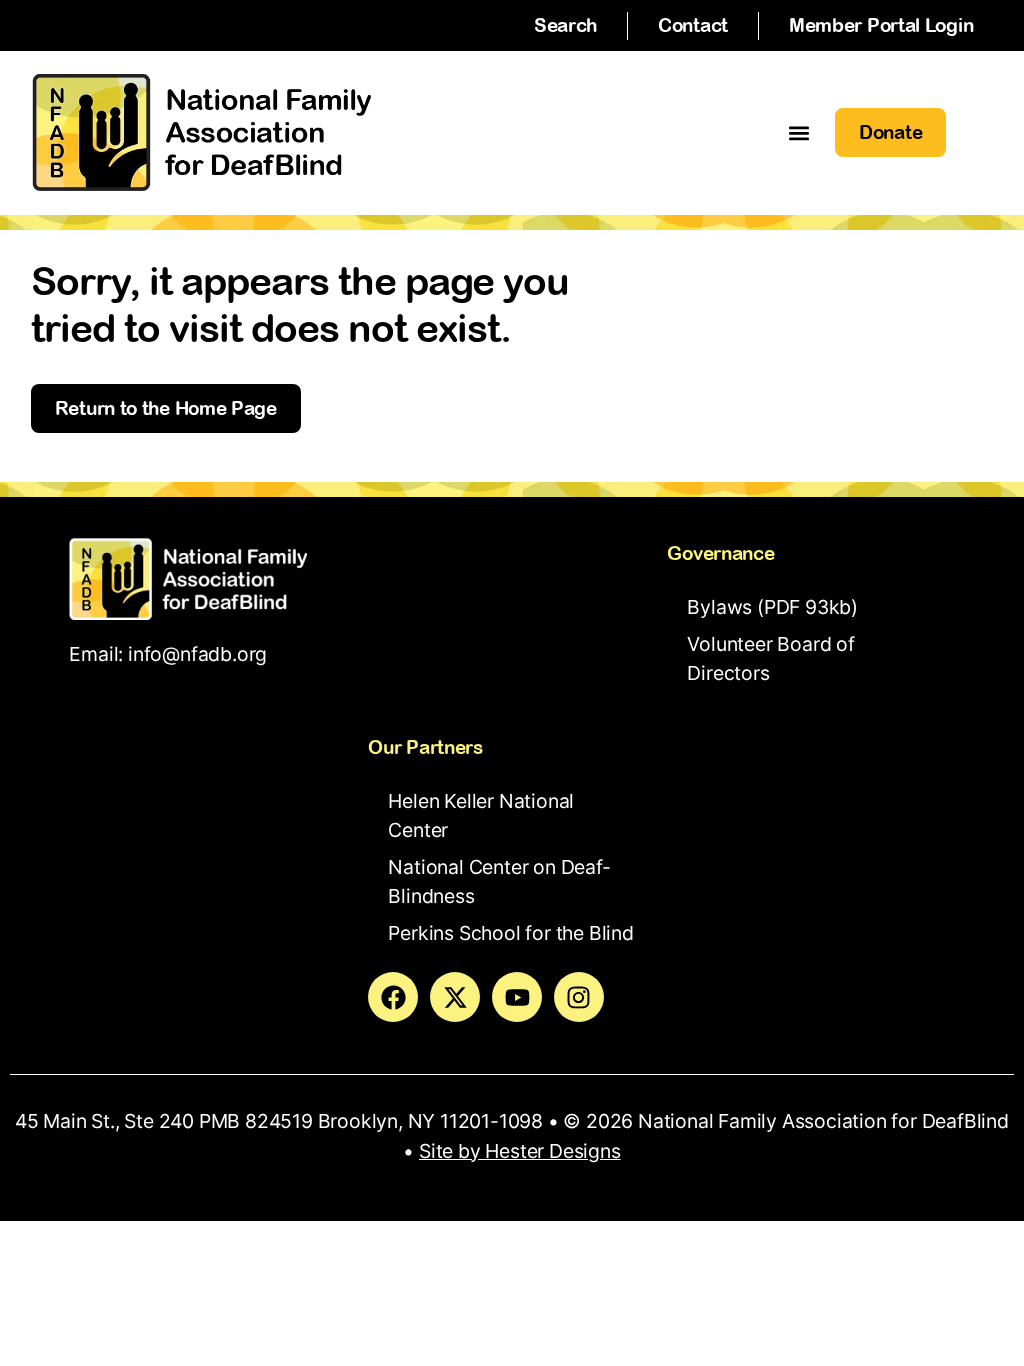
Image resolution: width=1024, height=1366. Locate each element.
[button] (798, 132)
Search (565, 25)
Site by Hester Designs (520, 1151)
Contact (693, 25)
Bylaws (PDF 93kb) (772, 607)
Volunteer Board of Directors (770, 658)
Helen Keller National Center (481, 815)
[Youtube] (517, 997)
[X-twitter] (455, 997)
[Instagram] (579, 997)
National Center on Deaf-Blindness (499, 881)
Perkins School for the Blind (510, 933)
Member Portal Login (881, 25)
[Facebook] (393, 997)
